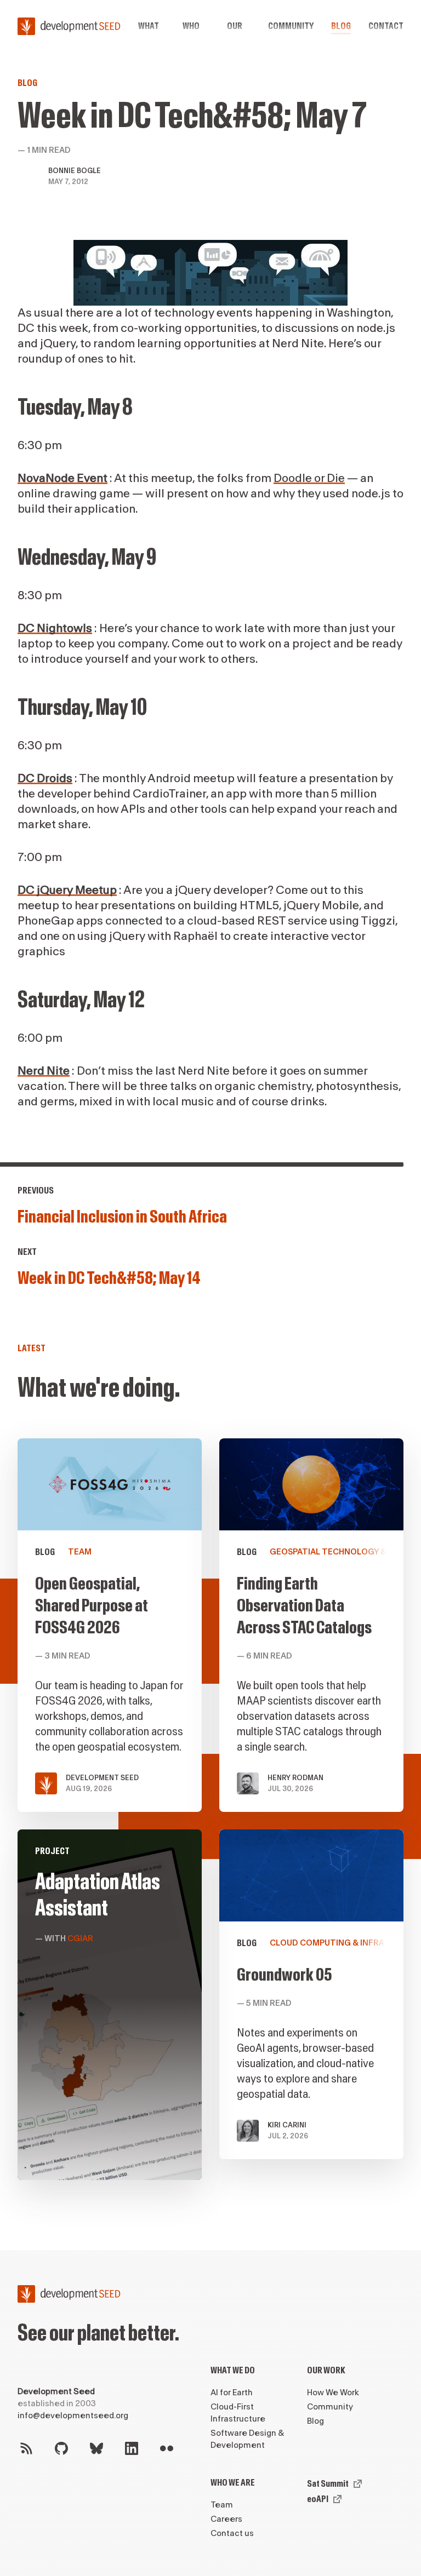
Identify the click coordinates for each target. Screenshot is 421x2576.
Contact (386, 26)
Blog (341, 26)
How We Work (333, 2393)
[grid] (210, 1818)
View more (110, 2005)
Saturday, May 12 (81, 1000)
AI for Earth (232, 2393)
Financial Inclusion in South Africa (122, 1217)
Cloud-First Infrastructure (238, 2413)
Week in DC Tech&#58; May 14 (109, 1278)
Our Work (326, 2370)
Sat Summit (328, 2484)
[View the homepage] (69, 26)
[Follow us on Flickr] (167, 2448)
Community (291, 26)
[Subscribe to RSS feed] (26, 2448)
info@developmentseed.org (73, 2416)
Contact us (232, 2534)
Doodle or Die (309, 478)
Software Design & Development (247, 2439)
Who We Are (233, 2483)
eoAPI (318, 2499)
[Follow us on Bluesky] (96, 2448)
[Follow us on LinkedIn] (132, 2448)
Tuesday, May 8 (75, 408)
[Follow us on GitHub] (61, 2448)
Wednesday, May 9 (87, 558)
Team (222, 2505)
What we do (233, 2370)
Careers (226, 2519)
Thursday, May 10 (82, 708)
